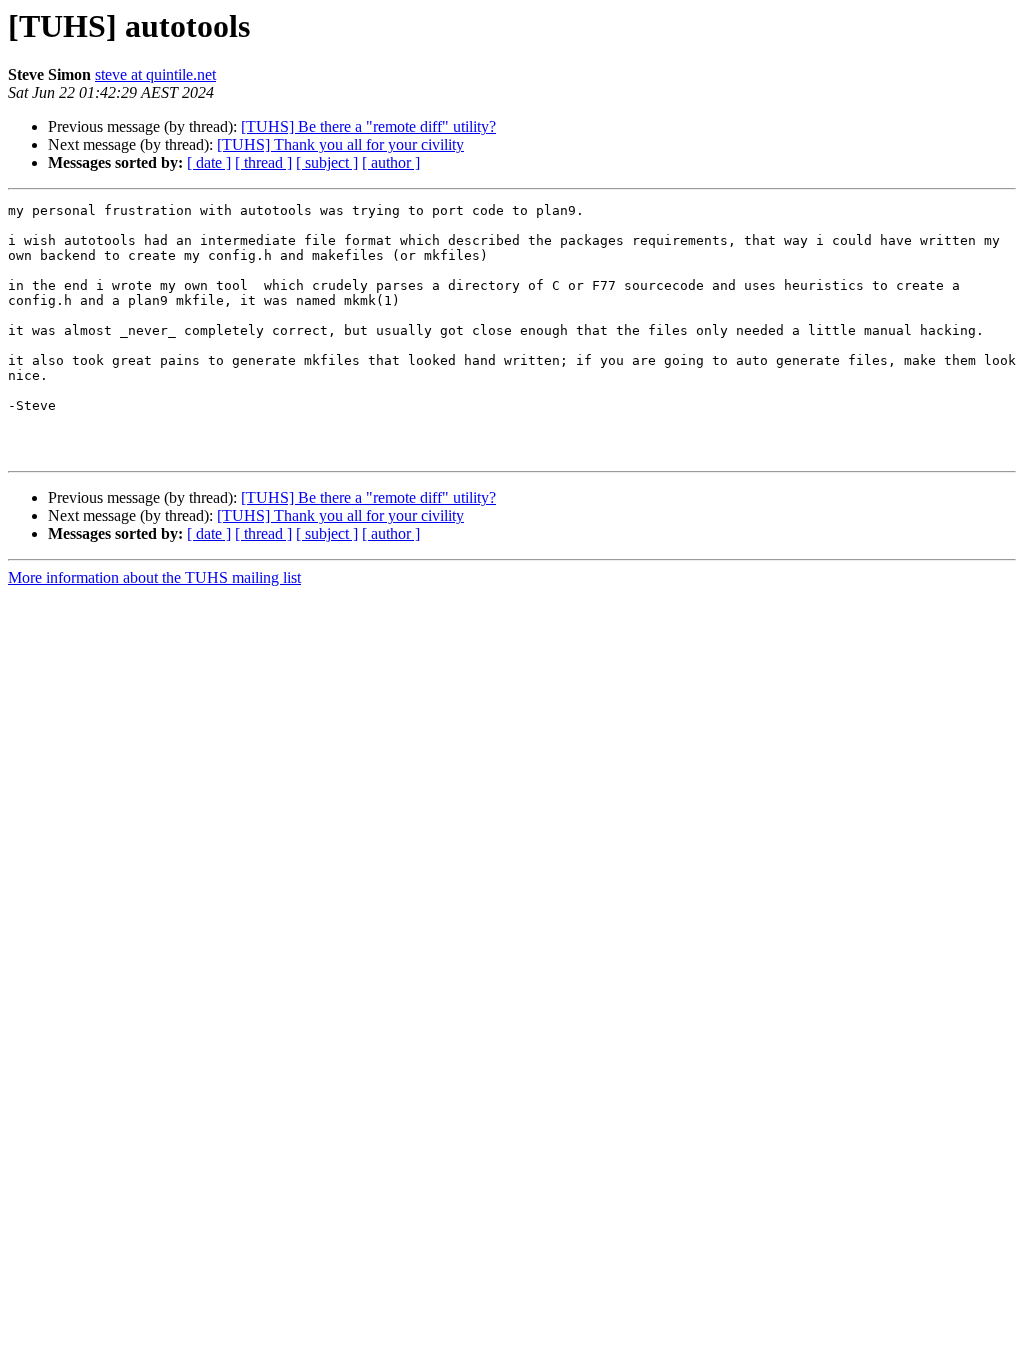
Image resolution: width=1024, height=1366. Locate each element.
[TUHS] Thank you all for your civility (340, 144)
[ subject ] (327, 162)
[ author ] (391, 162)
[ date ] (209, 162)
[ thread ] (263, 162)
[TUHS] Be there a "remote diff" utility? (368, 126)
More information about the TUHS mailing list (154, 577)
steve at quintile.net (155, 74)
